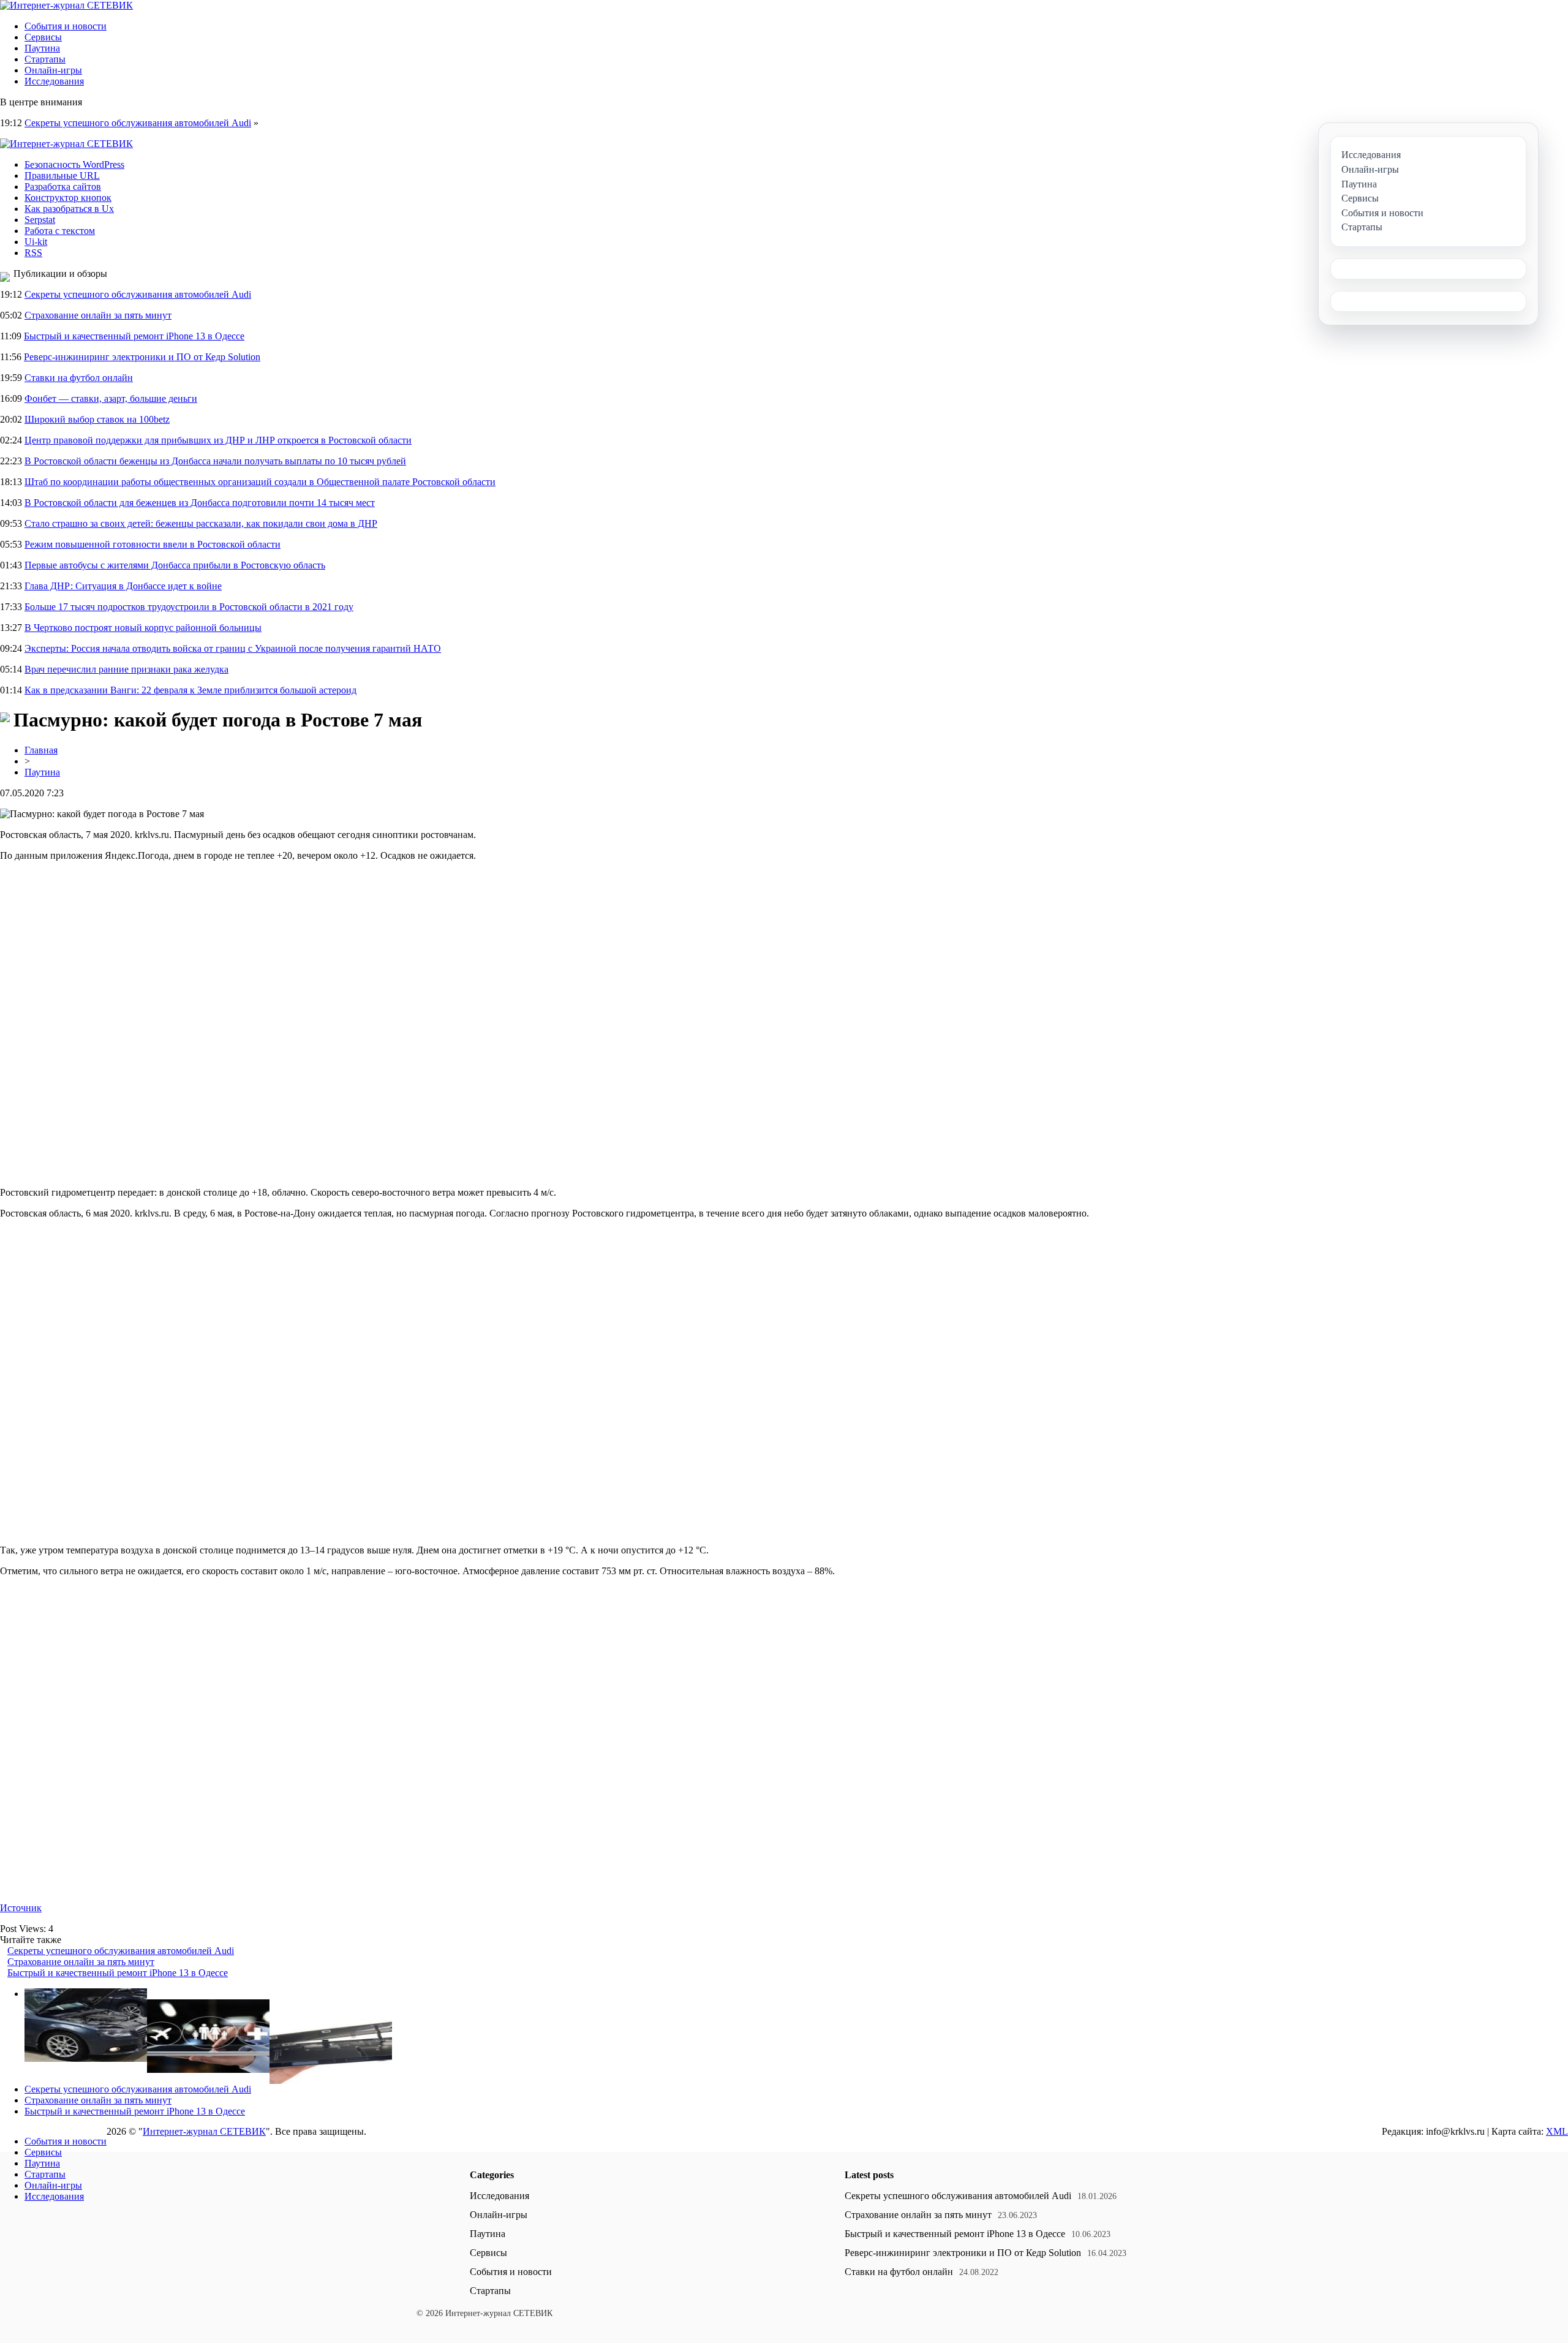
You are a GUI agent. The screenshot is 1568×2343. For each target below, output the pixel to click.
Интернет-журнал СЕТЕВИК (204, 2131)
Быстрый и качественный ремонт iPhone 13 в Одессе (134, 336)
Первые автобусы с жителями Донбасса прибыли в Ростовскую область (175, 565)
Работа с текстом (60, 231)
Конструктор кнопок (68, 198)
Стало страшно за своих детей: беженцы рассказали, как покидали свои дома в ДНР (201, 523)
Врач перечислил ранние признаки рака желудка (126, 669)
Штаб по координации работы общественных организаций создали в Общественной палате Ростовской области (260, 482)
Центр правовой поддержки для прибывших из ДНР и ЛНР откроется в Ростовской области (218, 440)
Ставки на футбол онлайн (79, 378)
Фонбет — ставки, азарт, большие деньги (111, 398)
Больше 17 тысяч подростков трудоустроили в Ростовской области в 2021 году (189, 607)
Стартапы (45, 59)
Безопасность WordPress (74, 164)
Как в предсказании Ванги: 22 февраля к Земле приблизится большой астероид (190, 690)
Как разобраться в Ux (69, 209)
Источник (21, 1908)
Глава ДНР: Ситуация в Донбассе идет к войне (123, 586)
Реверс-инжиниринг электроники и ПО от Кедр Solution (142, 357)
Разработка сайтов (63, 187)
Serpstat (40, 220)
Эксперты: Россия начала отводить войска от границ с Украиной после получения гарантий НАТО (233, 648)
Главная (41, 750)
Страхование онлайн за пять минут (98, 315)
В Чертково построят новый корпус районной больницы (143, 628)
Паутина (42, 48)
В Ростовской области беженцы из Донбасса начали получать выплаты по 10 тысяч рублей (215, 461)
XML (1557, 2131)
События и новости (66, 26)
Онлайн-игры (53, 70)
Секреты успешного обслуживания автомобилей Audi (138, 123)
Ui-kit (36, 242)
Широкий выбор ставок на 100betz (97, 419)
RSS (33, 253)
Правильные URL (62, 175)
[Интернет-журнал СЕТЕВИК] (66, 5)
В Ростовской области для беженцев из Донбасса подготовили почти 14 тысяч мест (200, 503)
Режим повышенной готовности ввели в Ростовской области (153, 544)
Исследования (54, 81)
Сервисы (43, 37)
